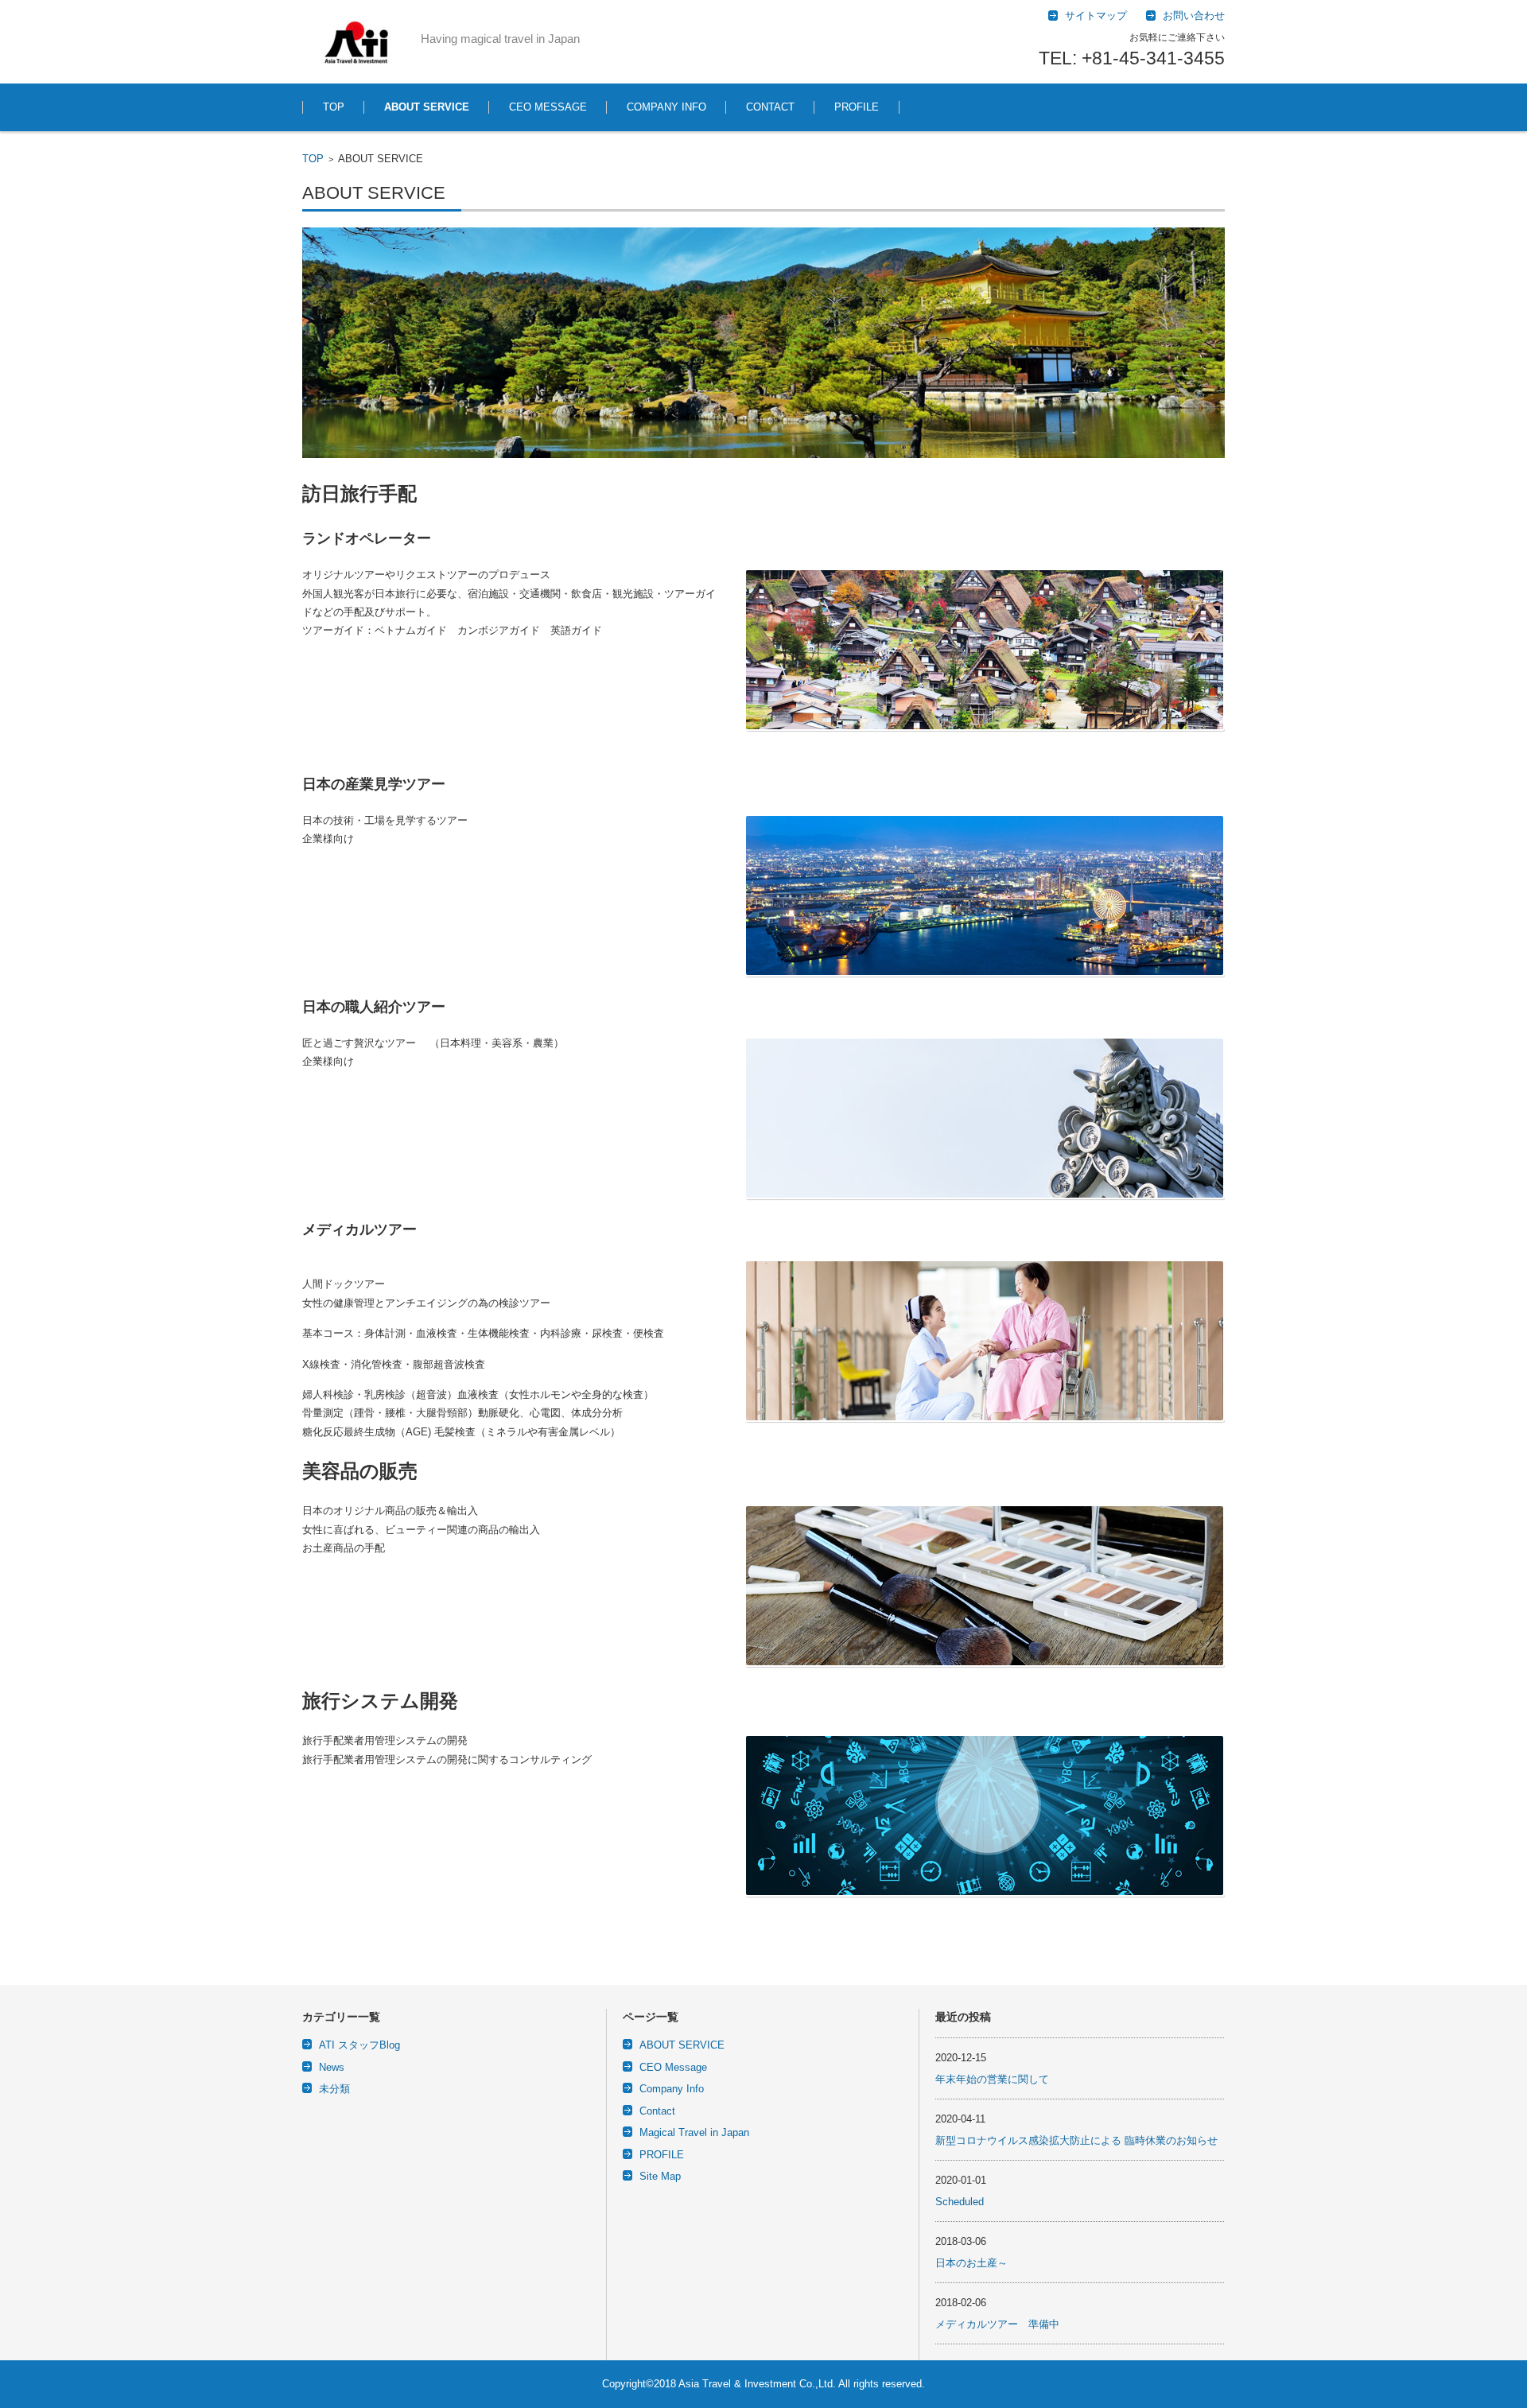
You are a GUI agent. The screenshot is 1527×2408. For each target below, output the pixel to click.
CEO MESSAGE (548, 107)
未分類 (334, 2089)
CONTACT (770, 107)
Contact (657, 2111)
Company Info (672, 2089)
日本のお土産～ (971, 2263)
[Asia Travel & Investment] (356, 42)
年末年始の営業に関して (992, 2079)
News (332, 2067)
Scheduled (960, 2202)
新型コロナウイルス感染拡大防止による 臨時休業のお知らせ (1076, 2140)
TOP (334, 107)
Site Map (660, 2176)
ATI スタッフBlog (359, 2045)
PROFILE (857, 107)
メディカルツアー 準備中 (997, 2324)
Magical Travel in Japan (694, 2132)
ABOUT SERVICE (427, 107)
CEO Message (673, 2067)
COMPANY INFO (666, 107)
